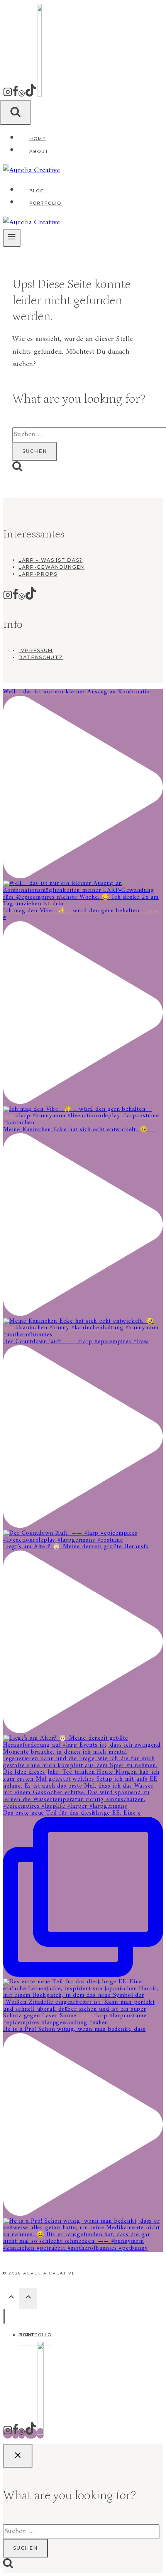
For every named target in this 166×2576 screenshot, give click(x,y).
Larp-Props (38, 574)
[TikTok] (31, 95)
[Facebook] (15, 95)
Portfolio (46, 203)
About (39, 151)
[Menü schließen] (4, 2316)
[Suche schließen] (18, 2456)
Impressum (36, 650)
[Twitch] (39, 95)
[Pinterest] (22, 95)
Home (38, 139)
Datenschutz (41, 657)
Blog (37, 191)
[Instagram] (8, 95)
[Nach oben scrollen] (11, 2299)
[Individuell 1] (40, 2433)
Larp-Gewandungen (52, 567)
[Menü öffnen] (12, 238)
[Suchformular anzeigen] (15, 112)
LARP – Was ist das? (51, 560)
